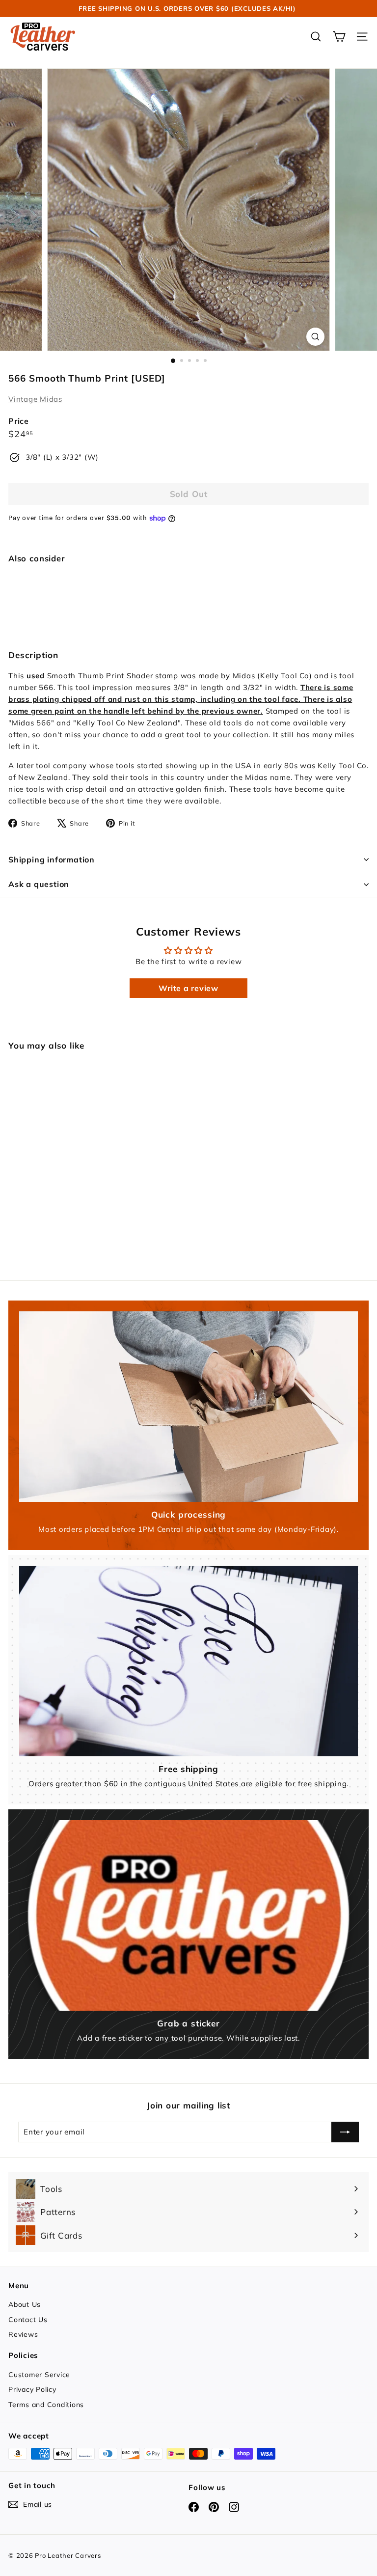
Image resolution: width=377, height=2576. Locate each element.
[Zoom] (315, 337)
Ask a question (39, 884)
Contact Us (28, 2320)
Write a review (188, 988)
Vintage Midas (35, 399)
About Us (25, 2304)
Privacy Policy (32, 2389)
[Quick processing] (188, 1407)
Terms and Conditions (46, 2405)
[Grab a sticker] (188, 1915)
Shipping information (52, 859)
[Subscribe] (345, 2132)
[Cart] (339, 37)
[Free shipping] (188, 1661)
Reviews (23, 2334)
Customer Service (39, 2375)
